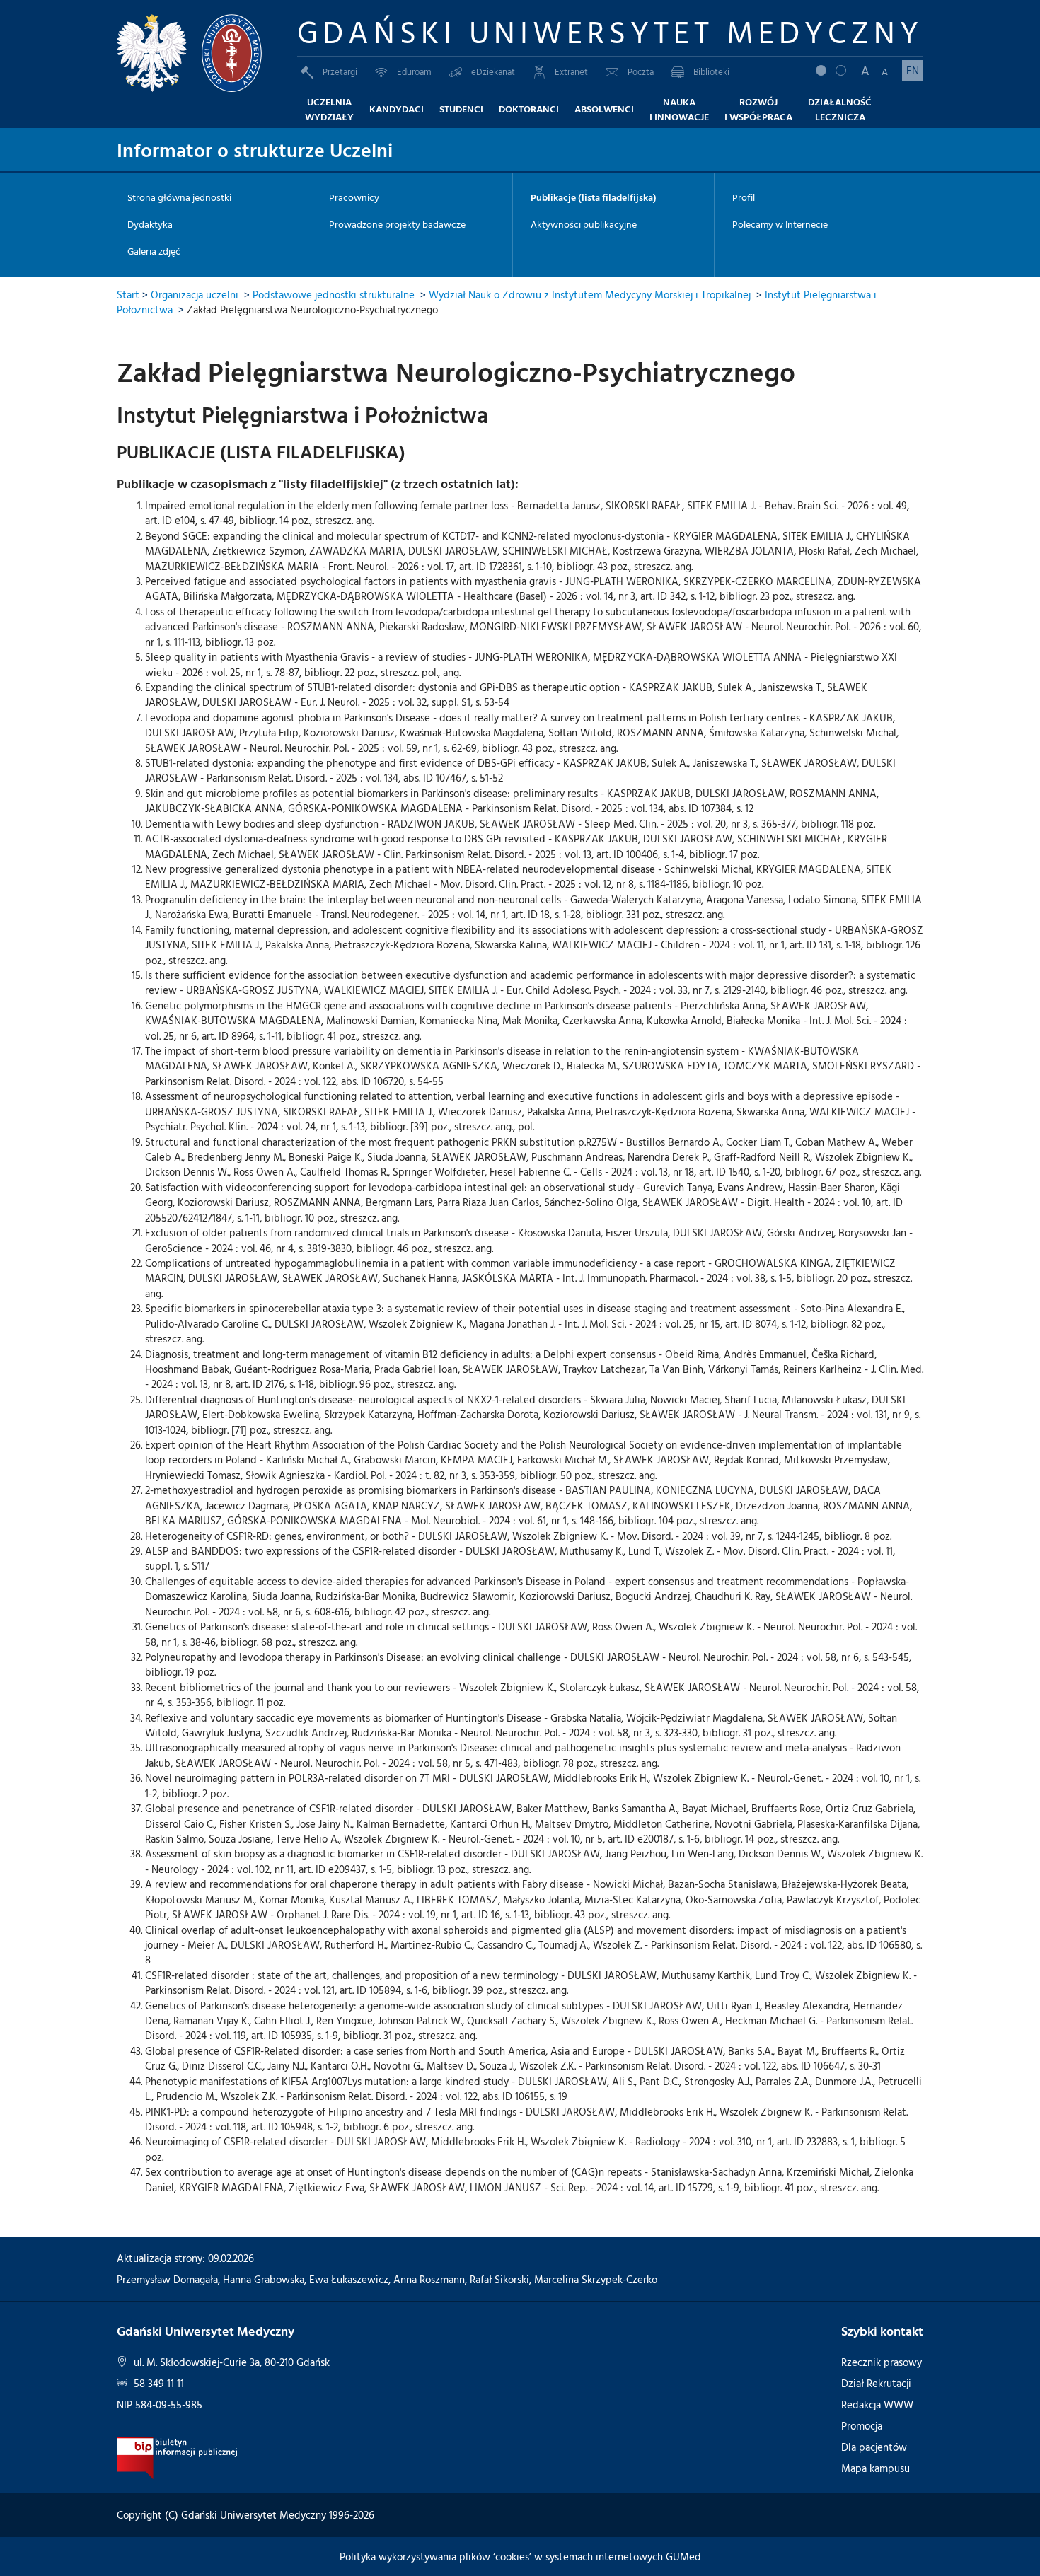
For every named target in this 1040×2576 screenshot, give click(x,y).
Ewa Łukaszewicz (349, 2279)
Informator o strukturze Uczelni (255, 149)
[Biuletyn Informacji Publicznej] (177, 2457)
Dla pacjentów (874, 2447)
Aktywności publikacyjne (584, 224)
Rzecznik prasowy (882, 2362)
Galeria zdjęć (154, 251)
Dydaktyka (150, 224)
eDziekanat (493, 71)
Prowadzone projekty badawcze (397, 224)
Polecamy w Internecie (780, 224)
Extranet (571, 71)
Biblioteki (711, 71)
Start (128, 295)
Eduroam (414, 71)
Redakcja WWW (877, 2404)
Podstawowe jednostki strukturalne (334, 295)
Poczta (641, 71)
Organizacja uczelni (195, 295)
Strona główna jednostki (179, 197)
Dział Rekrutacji (876, 2383)
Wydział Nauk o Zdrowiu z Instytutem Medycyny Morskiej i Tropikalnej (590, 295)
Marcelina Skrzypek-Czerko (596, 2279)
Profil (744, 197)
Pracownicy (354, 197)
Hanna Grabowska (264, 2279)
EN (913, 70)
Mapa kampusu (876, 2468)
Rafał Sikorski (499, 2279)
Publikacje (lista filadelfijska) (594, 197)
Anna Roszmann (429, 2279)
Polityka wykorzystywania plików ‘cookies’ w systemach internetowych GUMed (520, 2557)
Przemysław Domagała (167, 2279)
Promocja (862, 2426)
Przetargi (340, 71)
